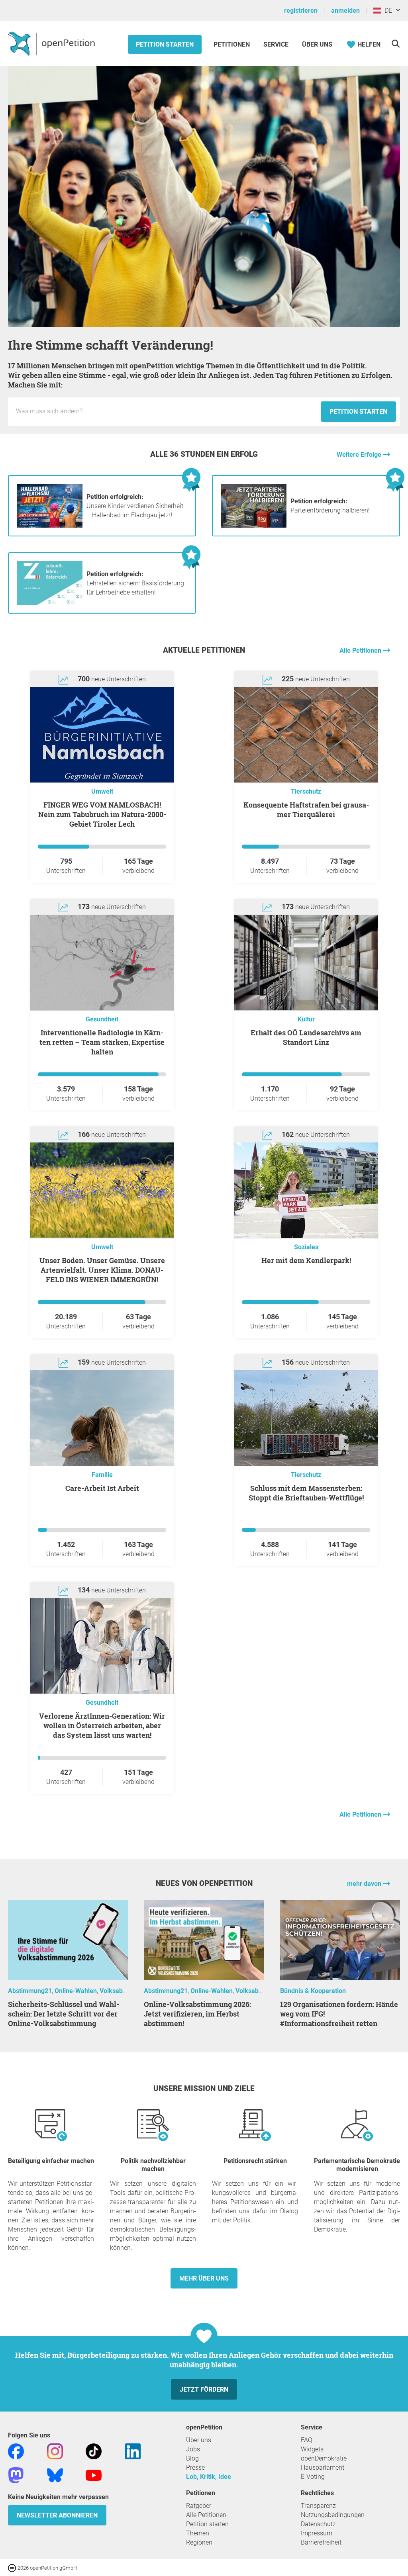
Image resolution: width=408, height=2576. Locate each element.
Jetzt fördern (204, 2389)
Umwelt (102, 791)
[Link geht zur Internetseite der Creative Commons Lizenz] (13, 2567)
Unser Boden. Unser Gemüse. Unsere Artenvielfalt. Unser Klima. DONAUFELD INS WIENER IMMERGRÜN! (102, 1270)
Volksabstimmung (126, 1991)
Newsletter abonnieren (57, 2515)
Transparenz (318, 2506)
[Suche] (395, 44)
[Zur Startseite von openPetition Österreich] (52, 43)
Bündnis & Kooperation (313, 1991)
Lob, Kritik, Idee (209, 2477)
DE (387, 11)
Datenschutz (318, 2524)
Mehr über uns (204, 2278)
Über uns (199, 2440)
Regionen (199, 2542)
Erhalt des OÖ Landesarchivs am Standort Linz (306, 1037)
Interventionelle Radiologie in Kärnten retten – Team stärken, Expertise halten (102, 1042)
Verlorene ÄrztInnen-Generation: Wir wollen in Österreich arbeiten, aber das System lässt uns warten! (102, 1725)
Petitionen (232, 44)
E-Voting (313, 2477)
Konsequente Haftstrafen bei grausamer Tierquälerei (306, 810)
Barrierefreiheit (321, 2542)
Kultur (306, 1019)
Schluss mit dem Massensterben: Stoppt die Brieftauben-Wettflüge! (306, 1493)
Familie (102, 1475)
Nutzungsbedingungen (333, 2515)
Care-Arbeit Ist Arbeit (102, 1488)
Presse (195, 2467)
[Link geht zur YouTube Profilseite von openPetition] (94, 2475)
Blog (192, 2458)
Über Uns (317, 44)
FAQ (307, 2440)
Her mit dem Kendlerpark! (306, 1260)
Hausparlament (323, 2467)
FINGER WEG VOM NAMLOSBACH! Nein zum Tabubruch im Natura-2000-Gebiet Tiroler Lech (102, 814)
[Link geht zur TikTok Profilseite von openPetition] (94, 2451)
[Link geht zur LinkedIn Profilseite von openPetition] (133, 2451)
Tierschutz (306, 791)
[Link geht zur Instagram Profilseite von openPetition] (55, 2451)
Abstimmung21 (30, 1991)
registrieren (301, 11)
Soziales (306, 1247)
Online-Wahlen (76, 1991)
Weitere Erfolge (360, 455)
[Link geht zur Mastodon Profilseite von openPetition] (16, 2475)
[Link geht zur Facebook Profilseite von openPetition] (16, 2451)
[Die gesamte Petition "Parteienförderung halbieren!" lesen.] (254, 525)
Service (276, 44)
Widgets (312, 2449)
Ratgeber (199, 2506)
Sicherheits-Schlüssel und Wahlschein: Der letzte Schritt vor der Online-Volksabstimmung (64, 2014)
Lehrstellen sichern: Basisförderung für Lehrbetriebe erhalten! (135, 583)
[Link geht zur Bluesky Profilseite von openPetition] (55, 2475)
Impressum (317, 2533)
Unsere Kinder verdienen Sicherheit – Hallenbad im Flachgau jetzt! (135, 506)
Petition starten (165, 44)
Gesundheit (102, 1019)
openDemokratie (324, 2458)
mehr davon (365, 1884)
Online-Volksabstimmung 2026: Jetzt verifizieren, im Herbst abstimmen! (197, 2014)
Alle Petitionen (361, 650)
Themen (198, 2533)
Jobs (193, 2449)
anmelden (345, 11)
